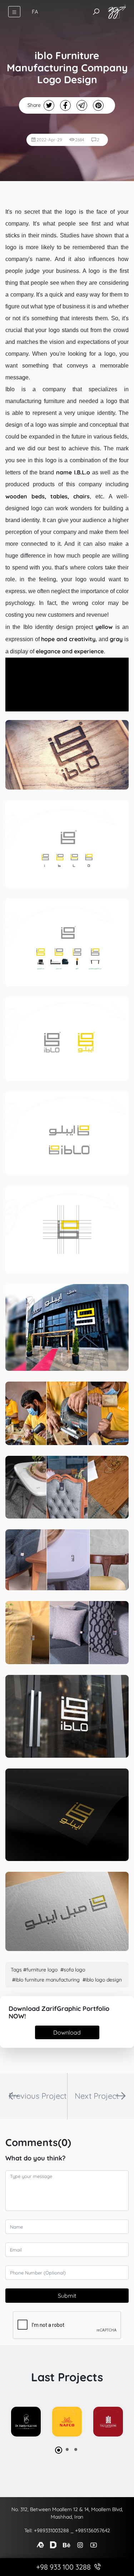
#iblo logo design (102, 1980)
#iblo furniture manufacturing (46, 1980)
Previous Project (38, 2096)
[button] (59, 2450)
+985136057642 (93, 2530)
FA (35, 12)
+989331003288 (51, 2530)
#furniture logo (40, 1970)
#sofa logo (73, 1970)
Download (67, 2032)
